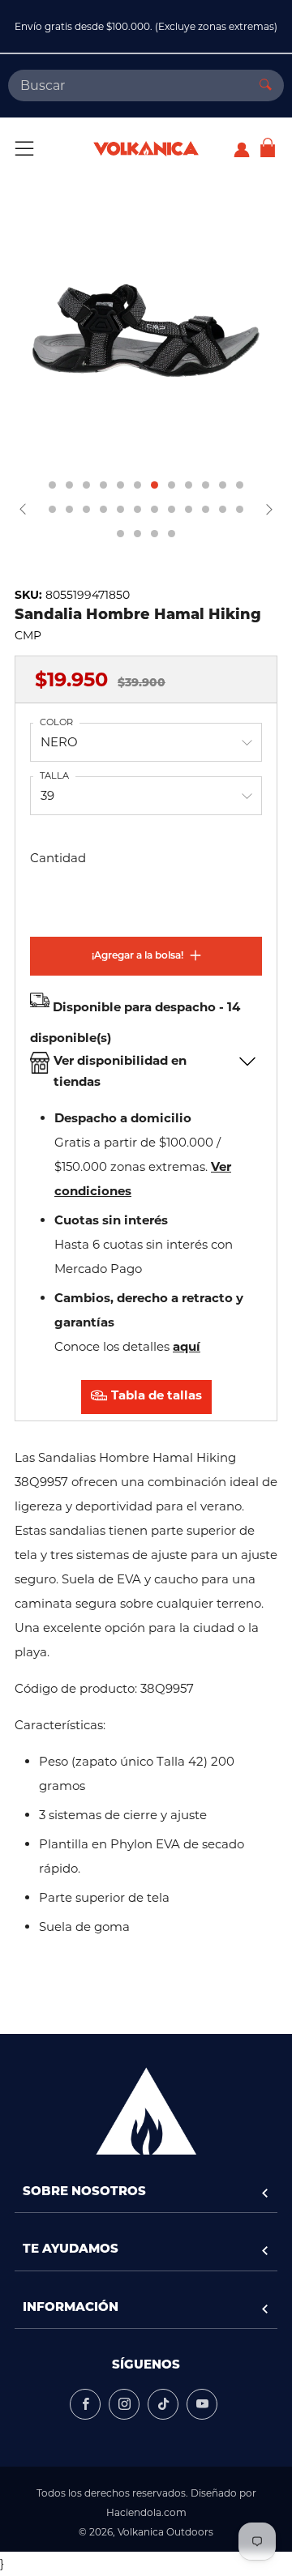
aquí (187, 1346)
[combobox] (128, 85)
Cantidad (58, 858)
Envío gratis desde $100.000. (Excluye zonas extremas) (146, 26)
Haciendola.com (146, 2512)
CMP (28, 635)
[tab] (52, 485)
